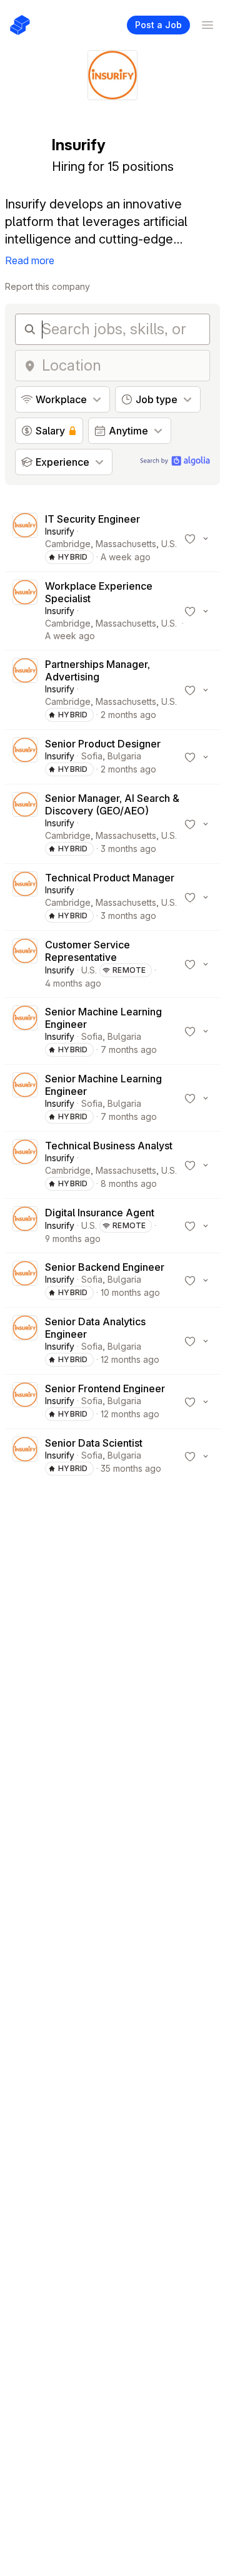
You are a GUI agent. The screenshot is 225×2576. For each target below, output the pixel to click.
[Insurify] (25, 538)
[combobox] (122, 366)
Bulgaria (124, 756)
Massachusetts (126, 544)
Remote (129, 970)
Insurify (60, 531)
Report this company (47, 286)
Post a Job (158, 25)
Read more (30, 260)
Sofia (92, 756)
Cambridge (68, 544)
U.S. (169, 544)
